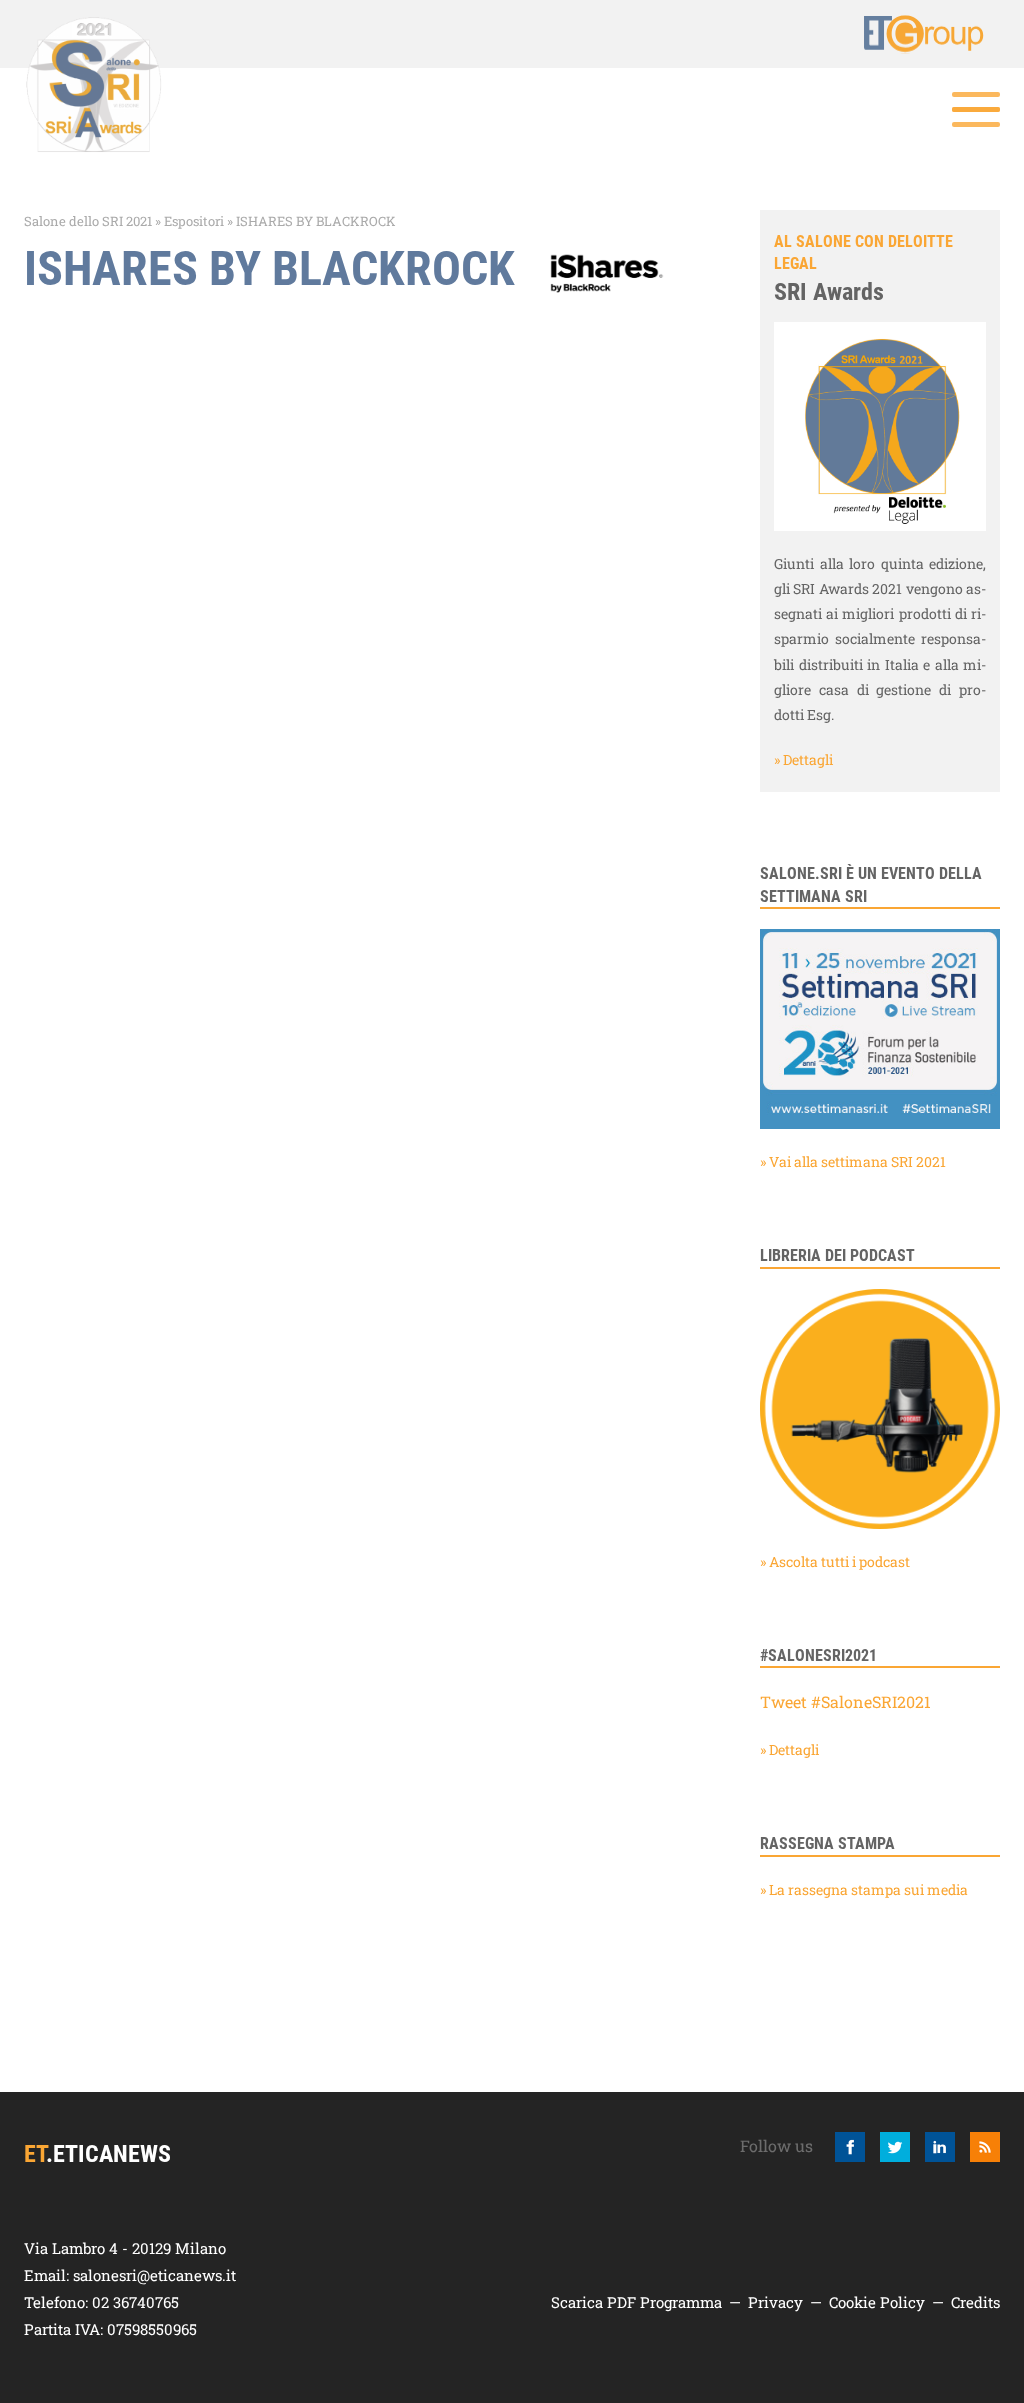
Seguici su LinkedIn (940, 2147)
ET (924, 34)
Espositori (194, 221)
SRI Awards (829, 291)
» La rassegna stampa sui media (864, 1889)
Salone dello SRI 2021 (88, 221)
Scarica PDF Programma (636, 2302)
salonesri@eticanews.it (154, 2275)
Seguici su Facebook (850, 2147)
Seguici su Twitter (895, 2147)
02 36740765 (135, 2302)
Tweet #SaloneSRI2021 (845, 1701)
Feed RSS (985, 2147)
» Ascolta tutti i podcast (835, 1561)
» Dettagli (803, 759)
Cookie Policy (877, 2302)
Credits (975, 2302)
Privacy (775, 2302)
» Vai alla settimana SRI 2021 (853, 1161)
